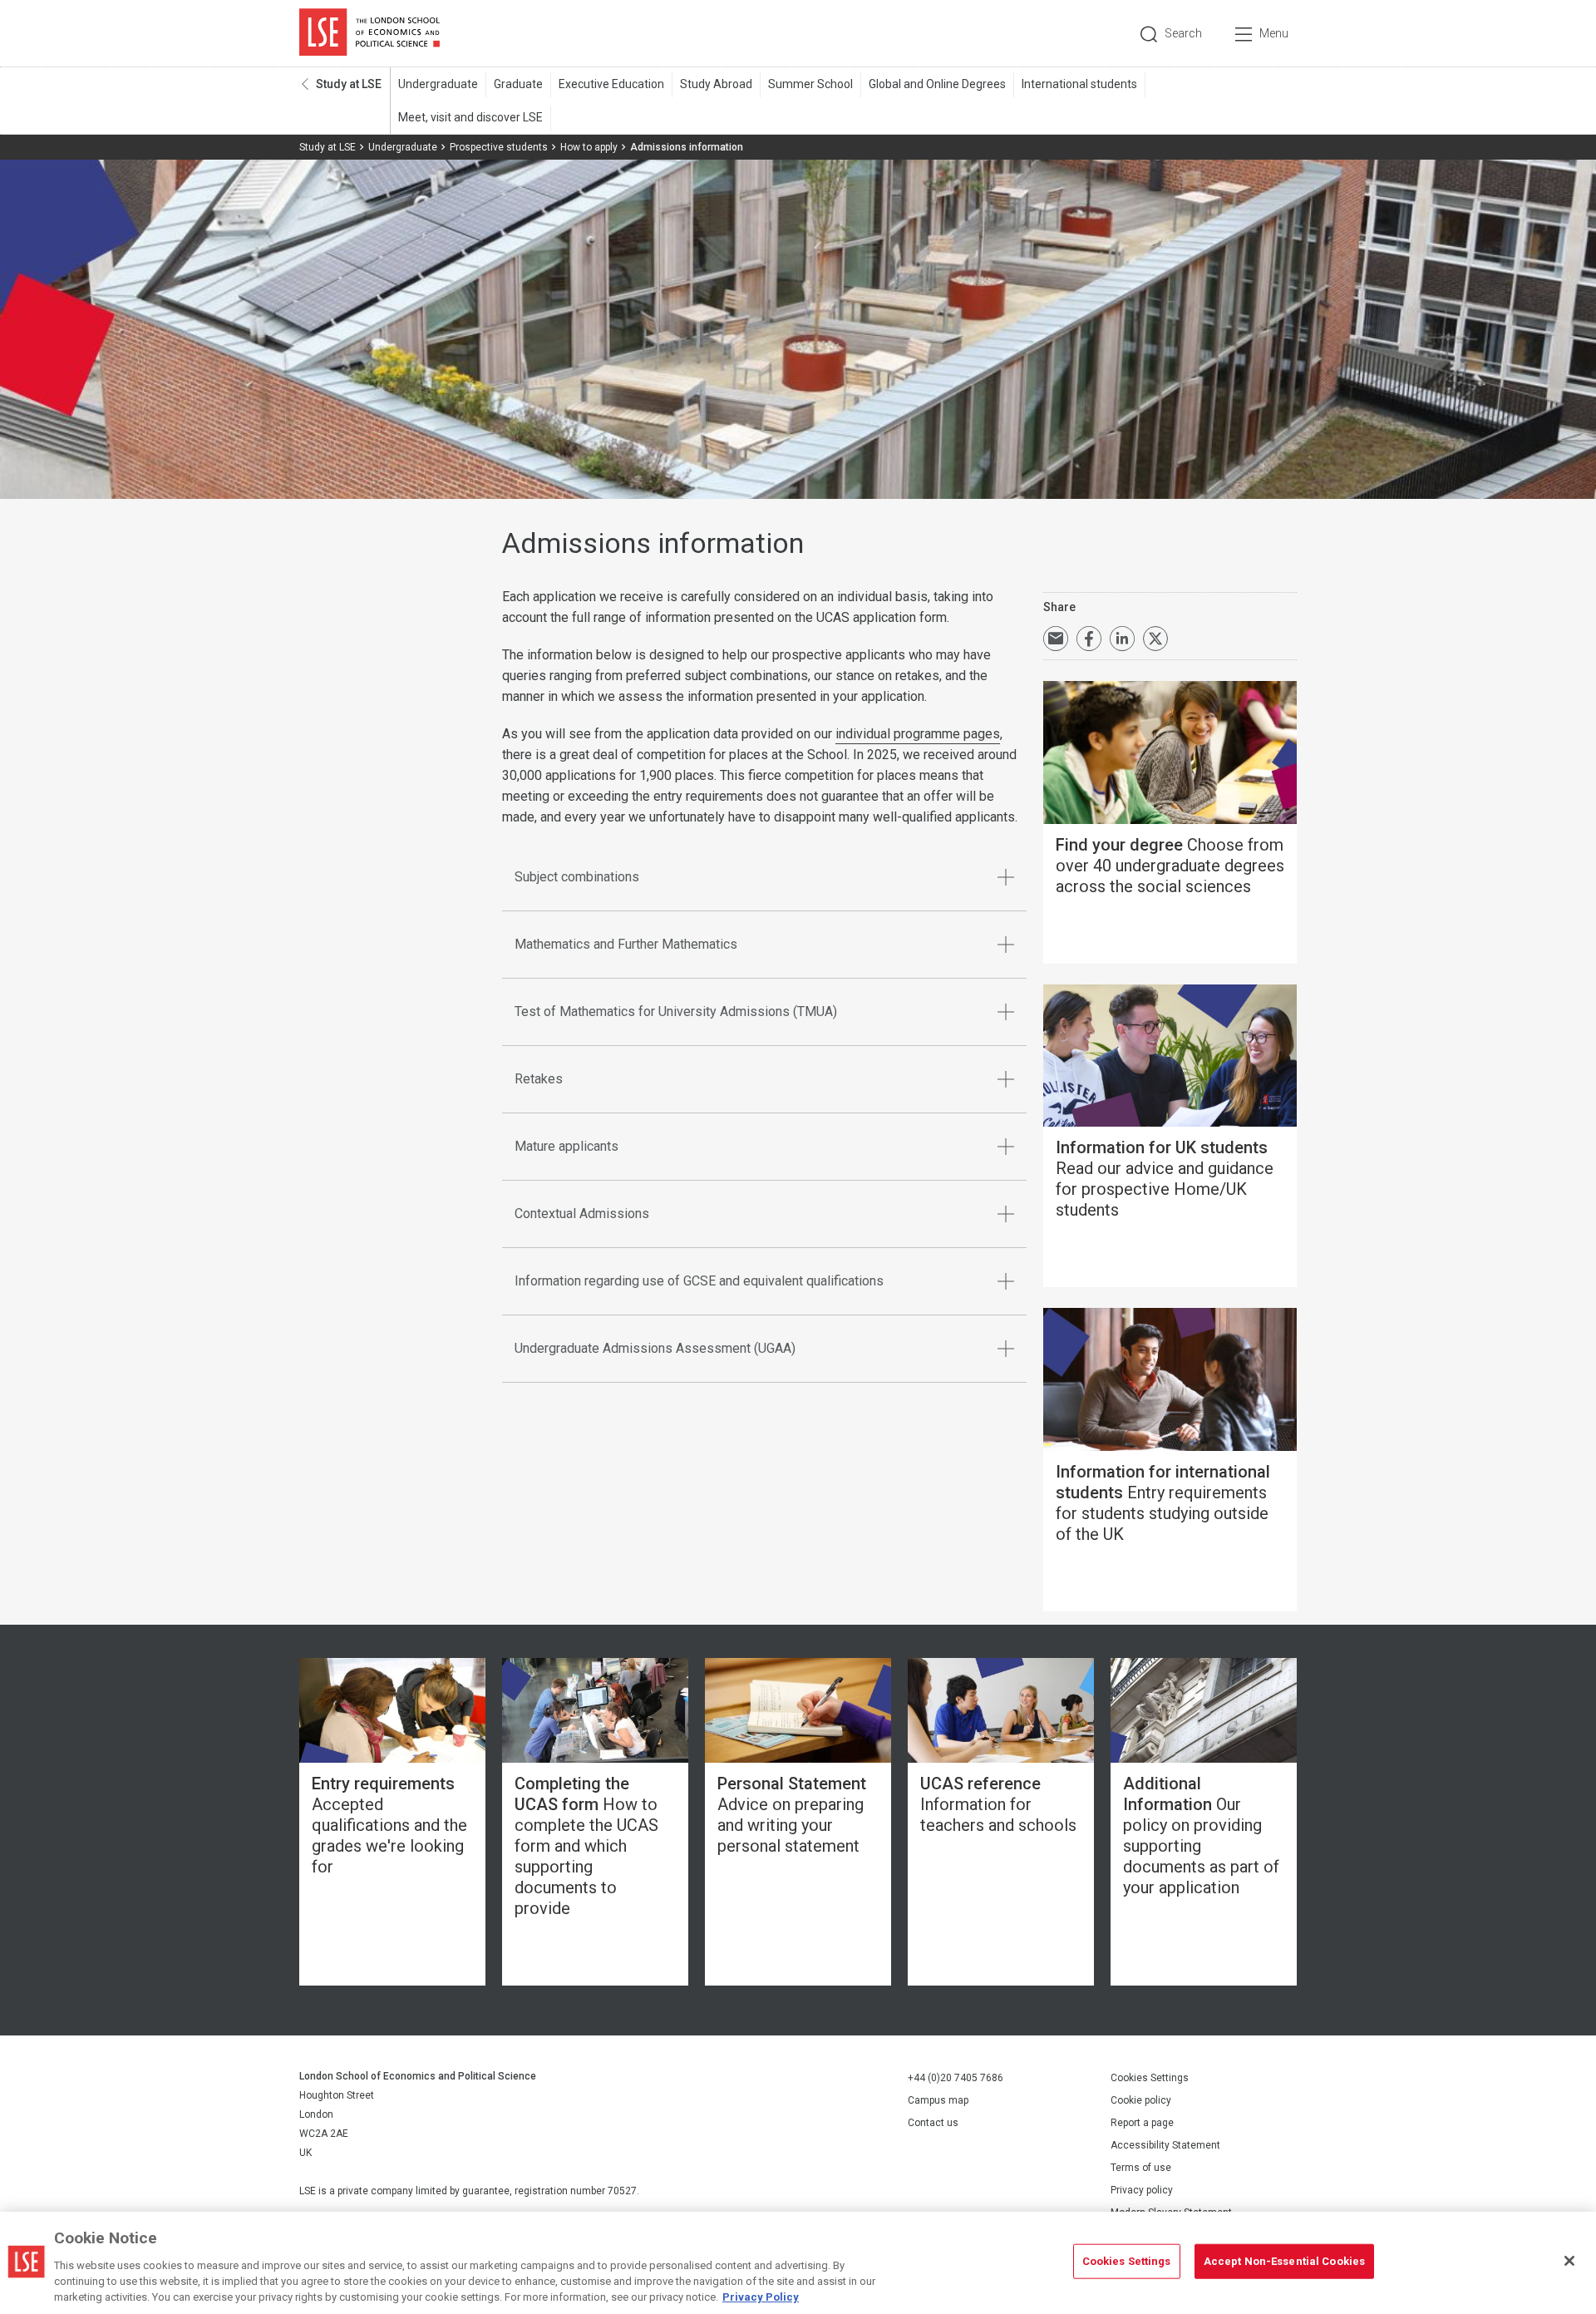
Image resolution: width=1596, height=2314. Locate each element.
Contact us (933, 2123)
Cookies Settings (1150, 2078)
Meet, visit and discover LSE (470, 117)
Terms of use (1141, 2168)
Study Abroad (716, 84)
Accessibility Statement (1165, 2145)
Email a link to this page (1056, 639)
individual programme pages (918, 734)
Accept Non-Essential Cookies (1285, 2261)
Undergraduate (438, 84)
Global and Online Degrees (937, 84)
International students (1079, 84)
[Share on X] (1155, 639)
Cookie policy (1141, 2100)
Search (1183, 33)
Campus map (938, 2100)
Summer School (810, 84)
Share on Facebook (1089, 639)
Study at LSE (349, 84)
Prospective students (499, 147)
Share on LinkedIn (1122, 639)
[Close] (1569, 2261)
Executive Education (611, 84)
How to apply (589, 147)
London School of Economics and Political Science (369, 33)
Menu (1274, 33)
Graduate (518, 84)
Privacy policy (1142, 2190)
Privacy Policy (761, 2297)
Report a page (1142, 2123)
